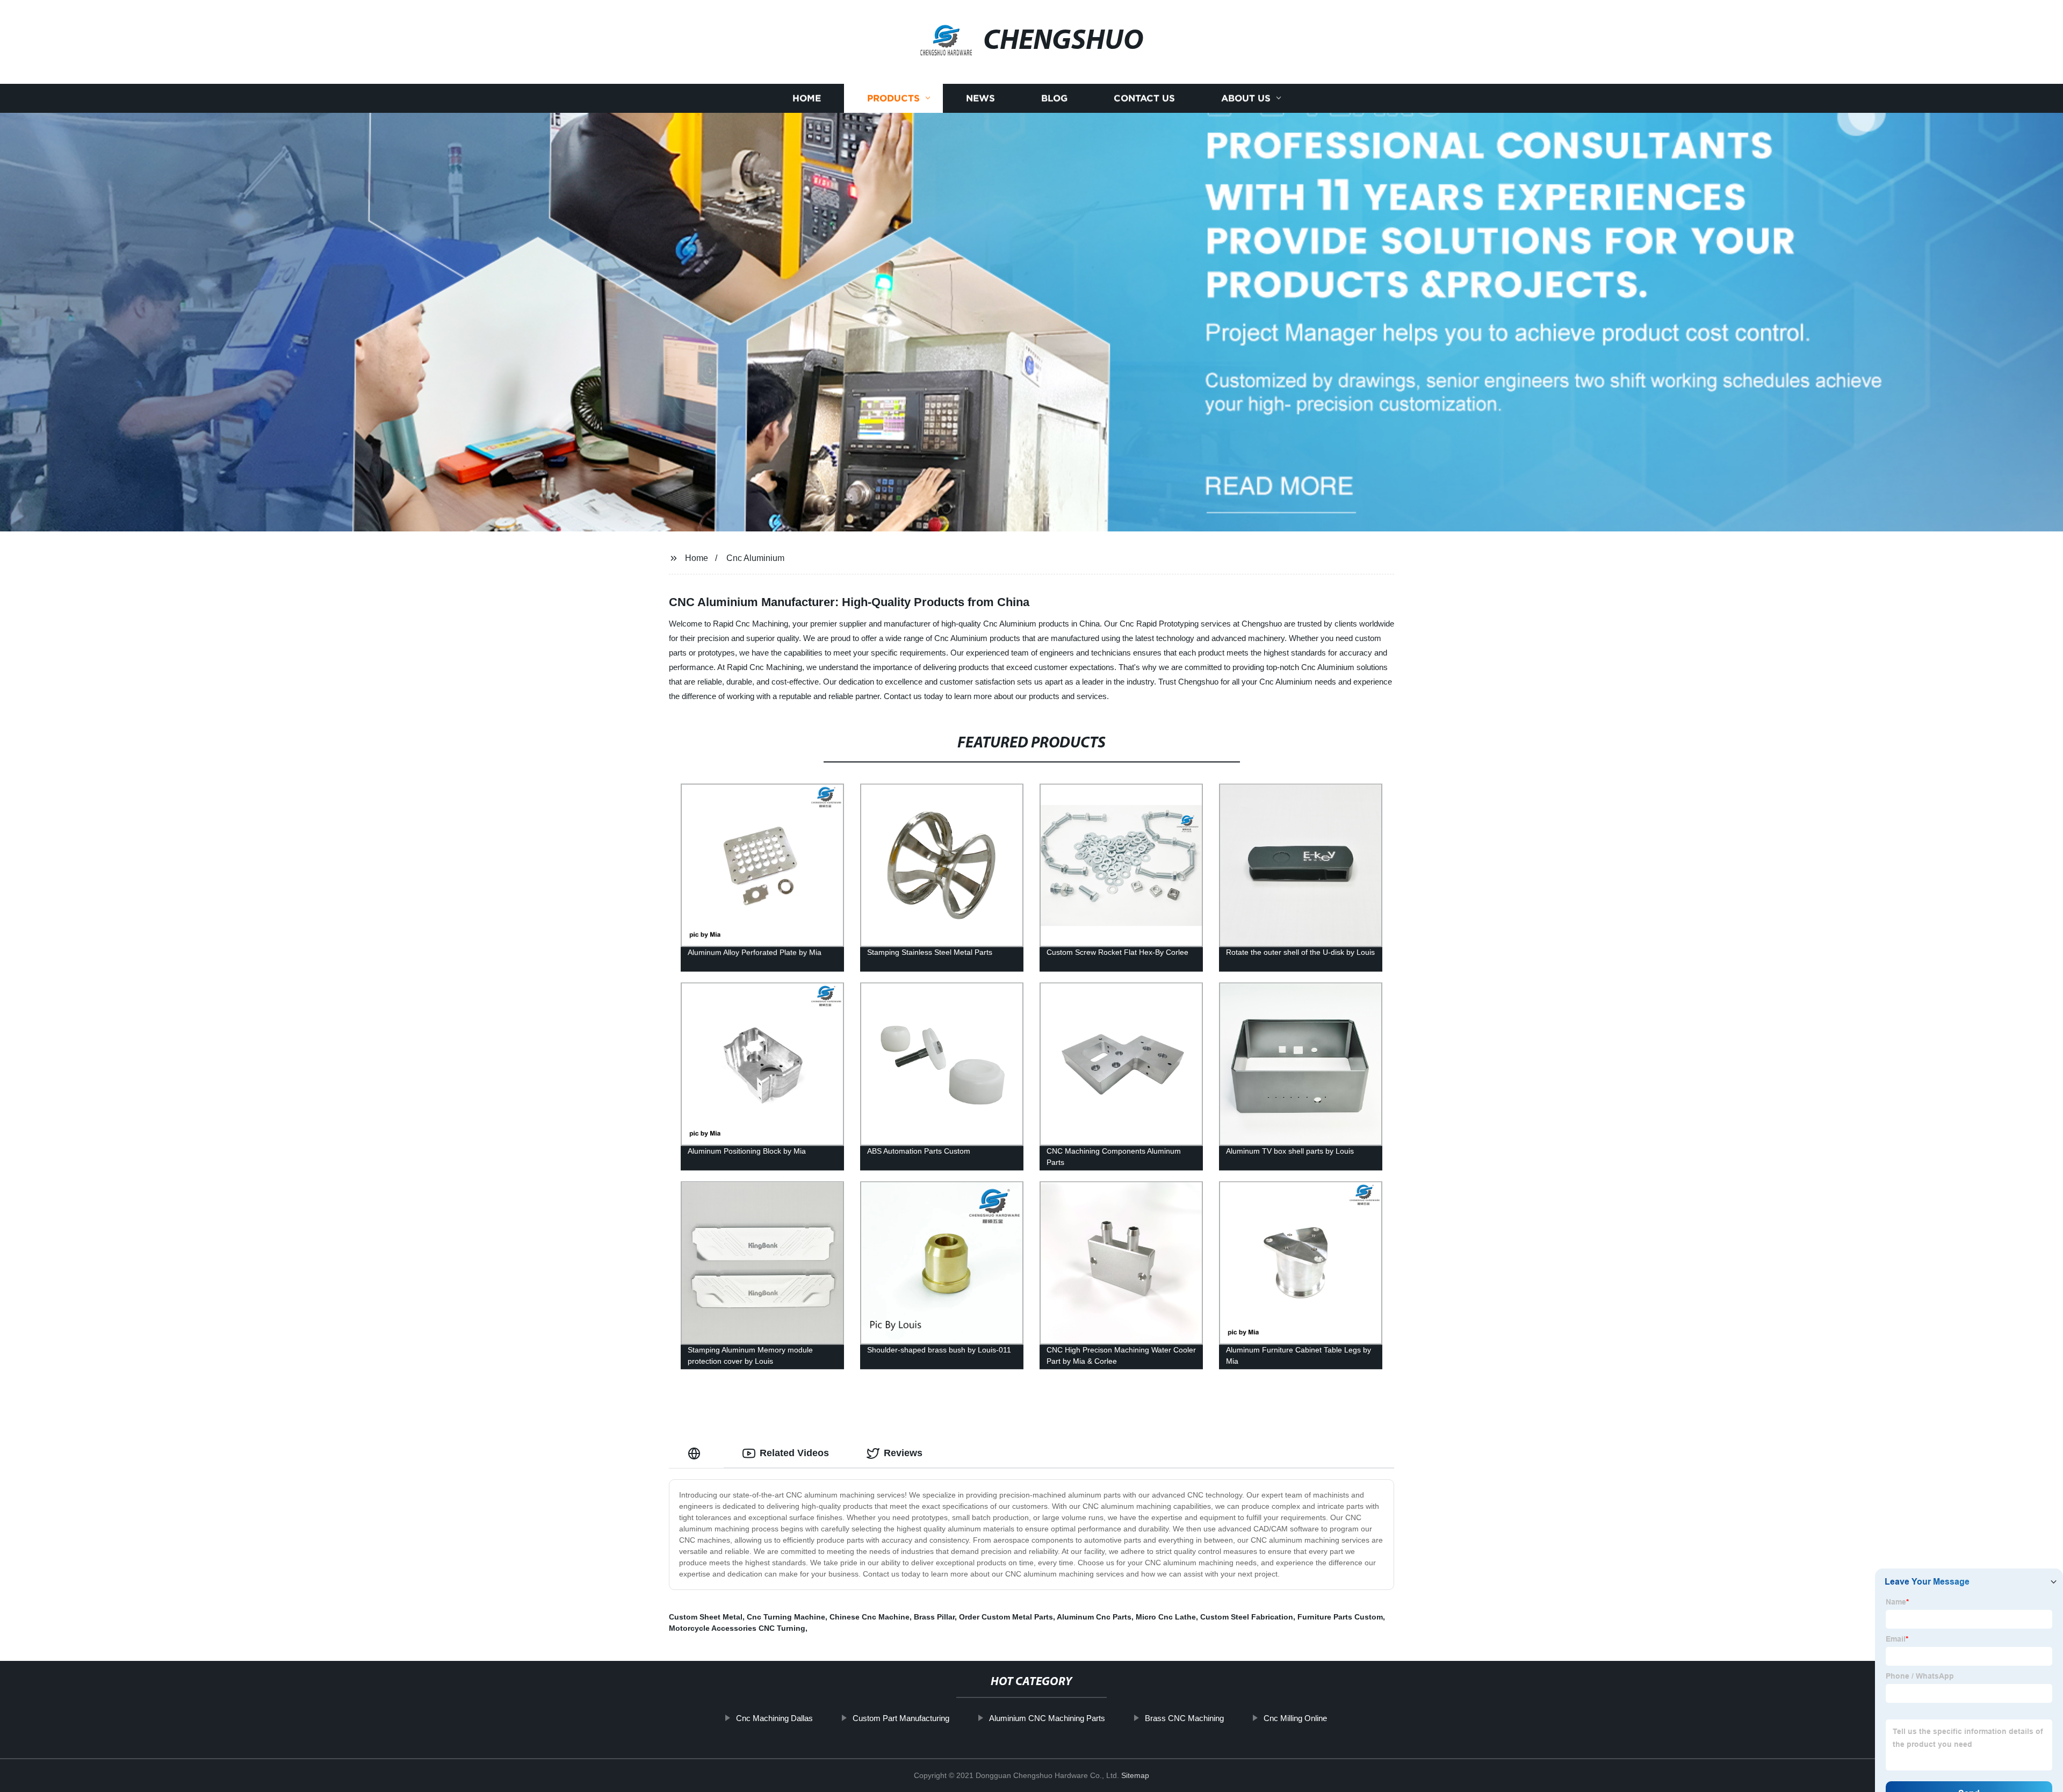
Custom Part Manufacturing (901, 1718)
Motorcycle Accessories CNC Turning (737, 1628)
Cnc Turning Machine (786, 1617)
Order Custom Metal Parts (1006, 1617)
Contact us (1144, 98)
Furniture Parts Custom (1340, 1617)
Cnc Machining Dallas (774, 1718)
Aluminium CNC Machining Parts (1047, 1718)
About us (1246, 98)
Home (807, 98)
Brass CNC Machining (1184, 1718)
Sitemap (1135, 1775)
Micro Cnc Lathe (1166, 1617)
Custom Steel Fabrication (1247, 1617)
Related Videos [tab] (794, 1453)
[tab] (696, 1453)
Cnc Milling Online (1295, 1718)
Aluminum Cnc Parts (1094, 1617)
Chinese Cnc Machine (870, 1617)
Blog (1054, 98)
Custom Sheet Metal (706, 1617)
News (980, 98)
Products (893, 98)
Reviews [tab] (903, 1453)
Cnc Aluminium (755, 558)
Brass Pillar (934, 1617)
